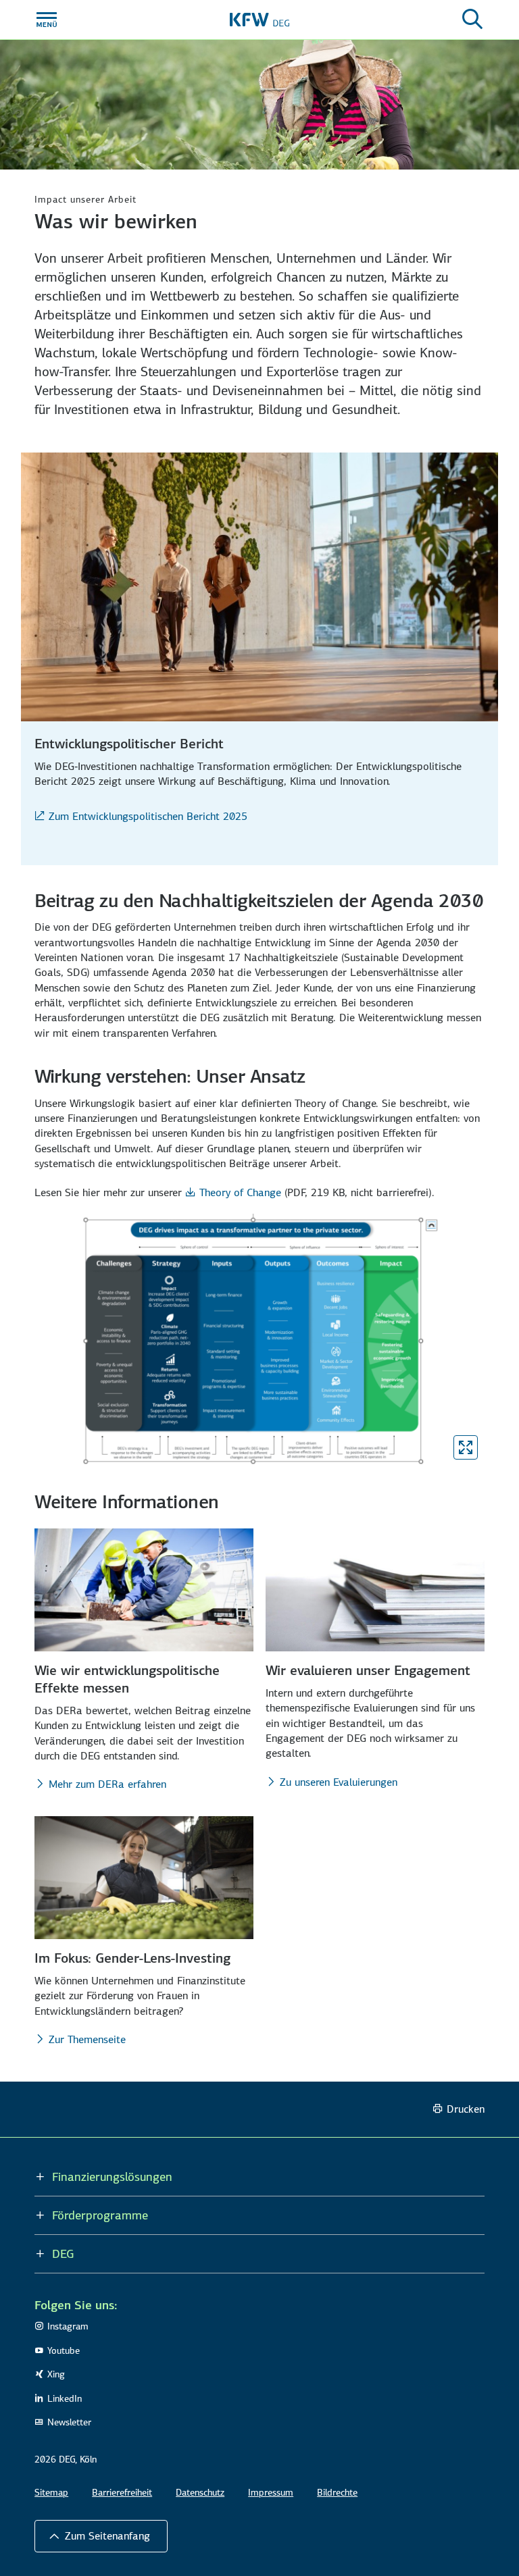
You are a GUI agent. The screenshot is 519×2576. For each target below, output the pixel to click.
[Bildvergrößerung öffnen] (466, 1447)
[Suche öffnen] (472, 20)
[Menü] (47, 20)
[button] (101, 2536)
